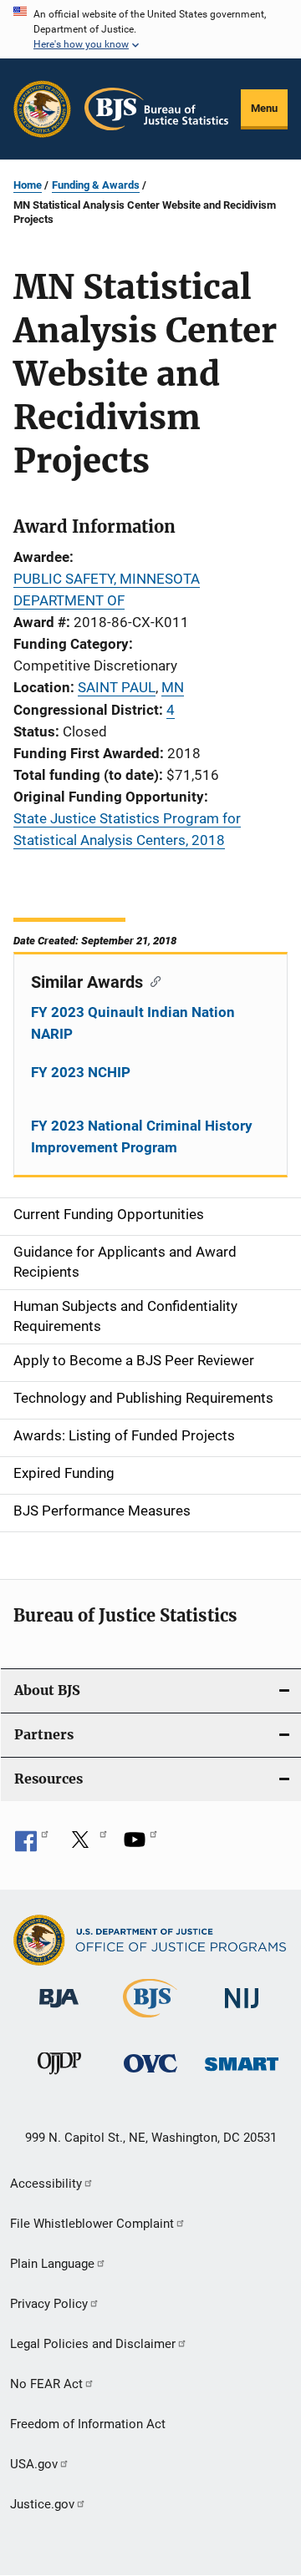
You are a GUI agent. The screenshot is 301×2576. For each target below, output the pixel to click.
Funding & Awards (96, 185)
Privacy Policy (49, 2304)
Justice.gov (42, 2504)
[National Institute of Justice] (242, 2011)
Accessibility (46, 2184)
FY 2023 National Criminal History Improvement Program (142, 1136)
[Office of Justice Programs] (42, 109)
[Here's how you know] (150, 29)
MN (173, 687)
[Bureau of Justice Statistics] (150, 2021)
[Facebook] (32, 1845)
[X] (86, 1845)
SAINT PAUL (117, 687)
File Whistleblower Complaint (92, 2224)
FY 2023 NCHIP (81, 1072)
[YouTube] (140, 1845)
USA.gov (34, 2464)
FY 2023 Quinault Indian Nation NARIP (133, 1023)
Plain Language (52, 2264)
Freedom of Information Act (88, 2424)
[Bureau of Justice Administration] (59, 2011)
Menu (264, 108)
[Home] (156, 109)
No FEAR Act (46, 2384)
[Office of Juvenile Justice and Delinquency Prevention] (59, 2078)
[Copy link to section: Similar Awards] (152, 980)
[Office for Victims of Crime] (150, 2075)
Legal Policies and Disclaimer (93, 2344)
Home (28, 185)
